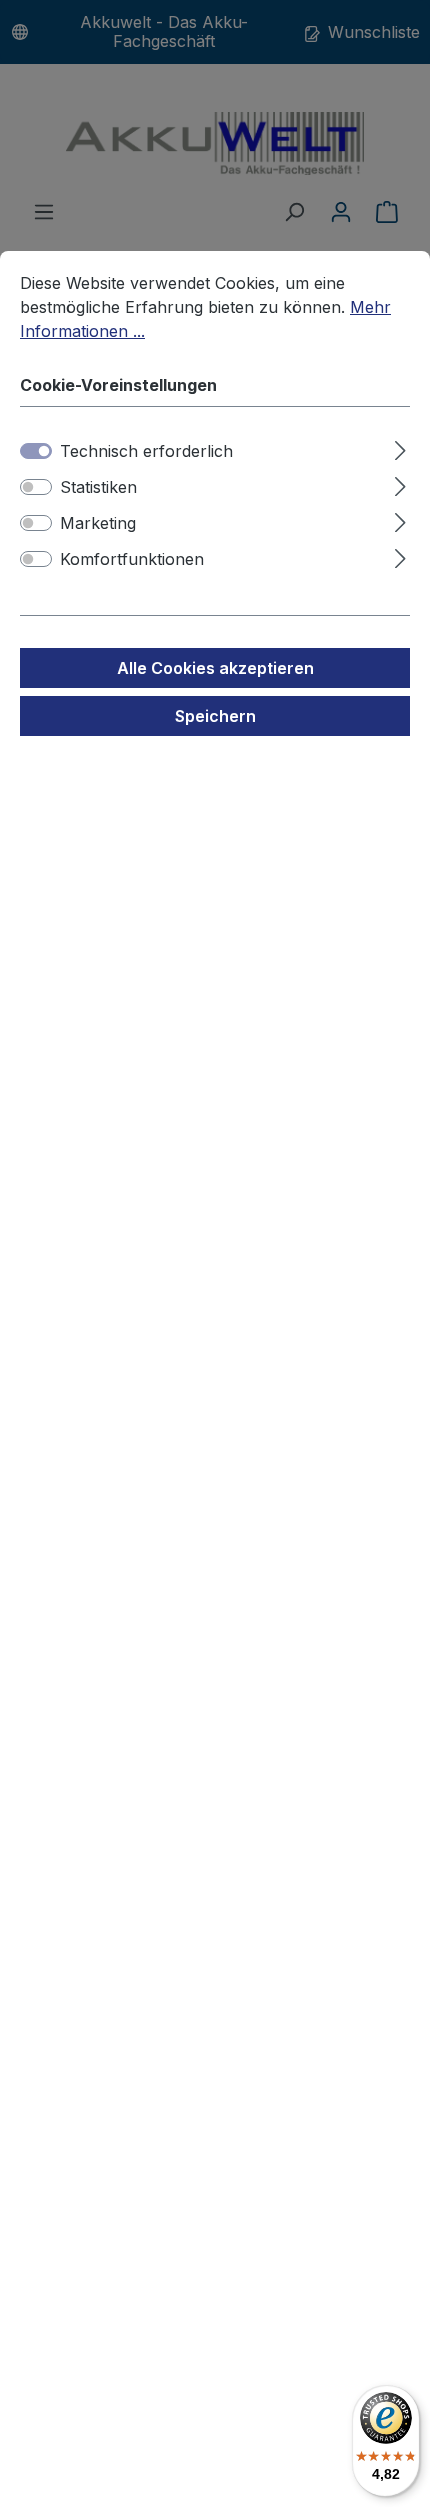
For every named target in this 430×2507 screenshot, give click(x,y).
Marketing (98, 523)
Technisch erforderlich (146, 451)
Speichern (215, 716)
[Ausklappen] (400, 447)
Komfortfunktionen (132, 559)
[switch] (36, 487)
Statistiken (98, 487)
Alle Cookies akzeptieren (215, 668)
